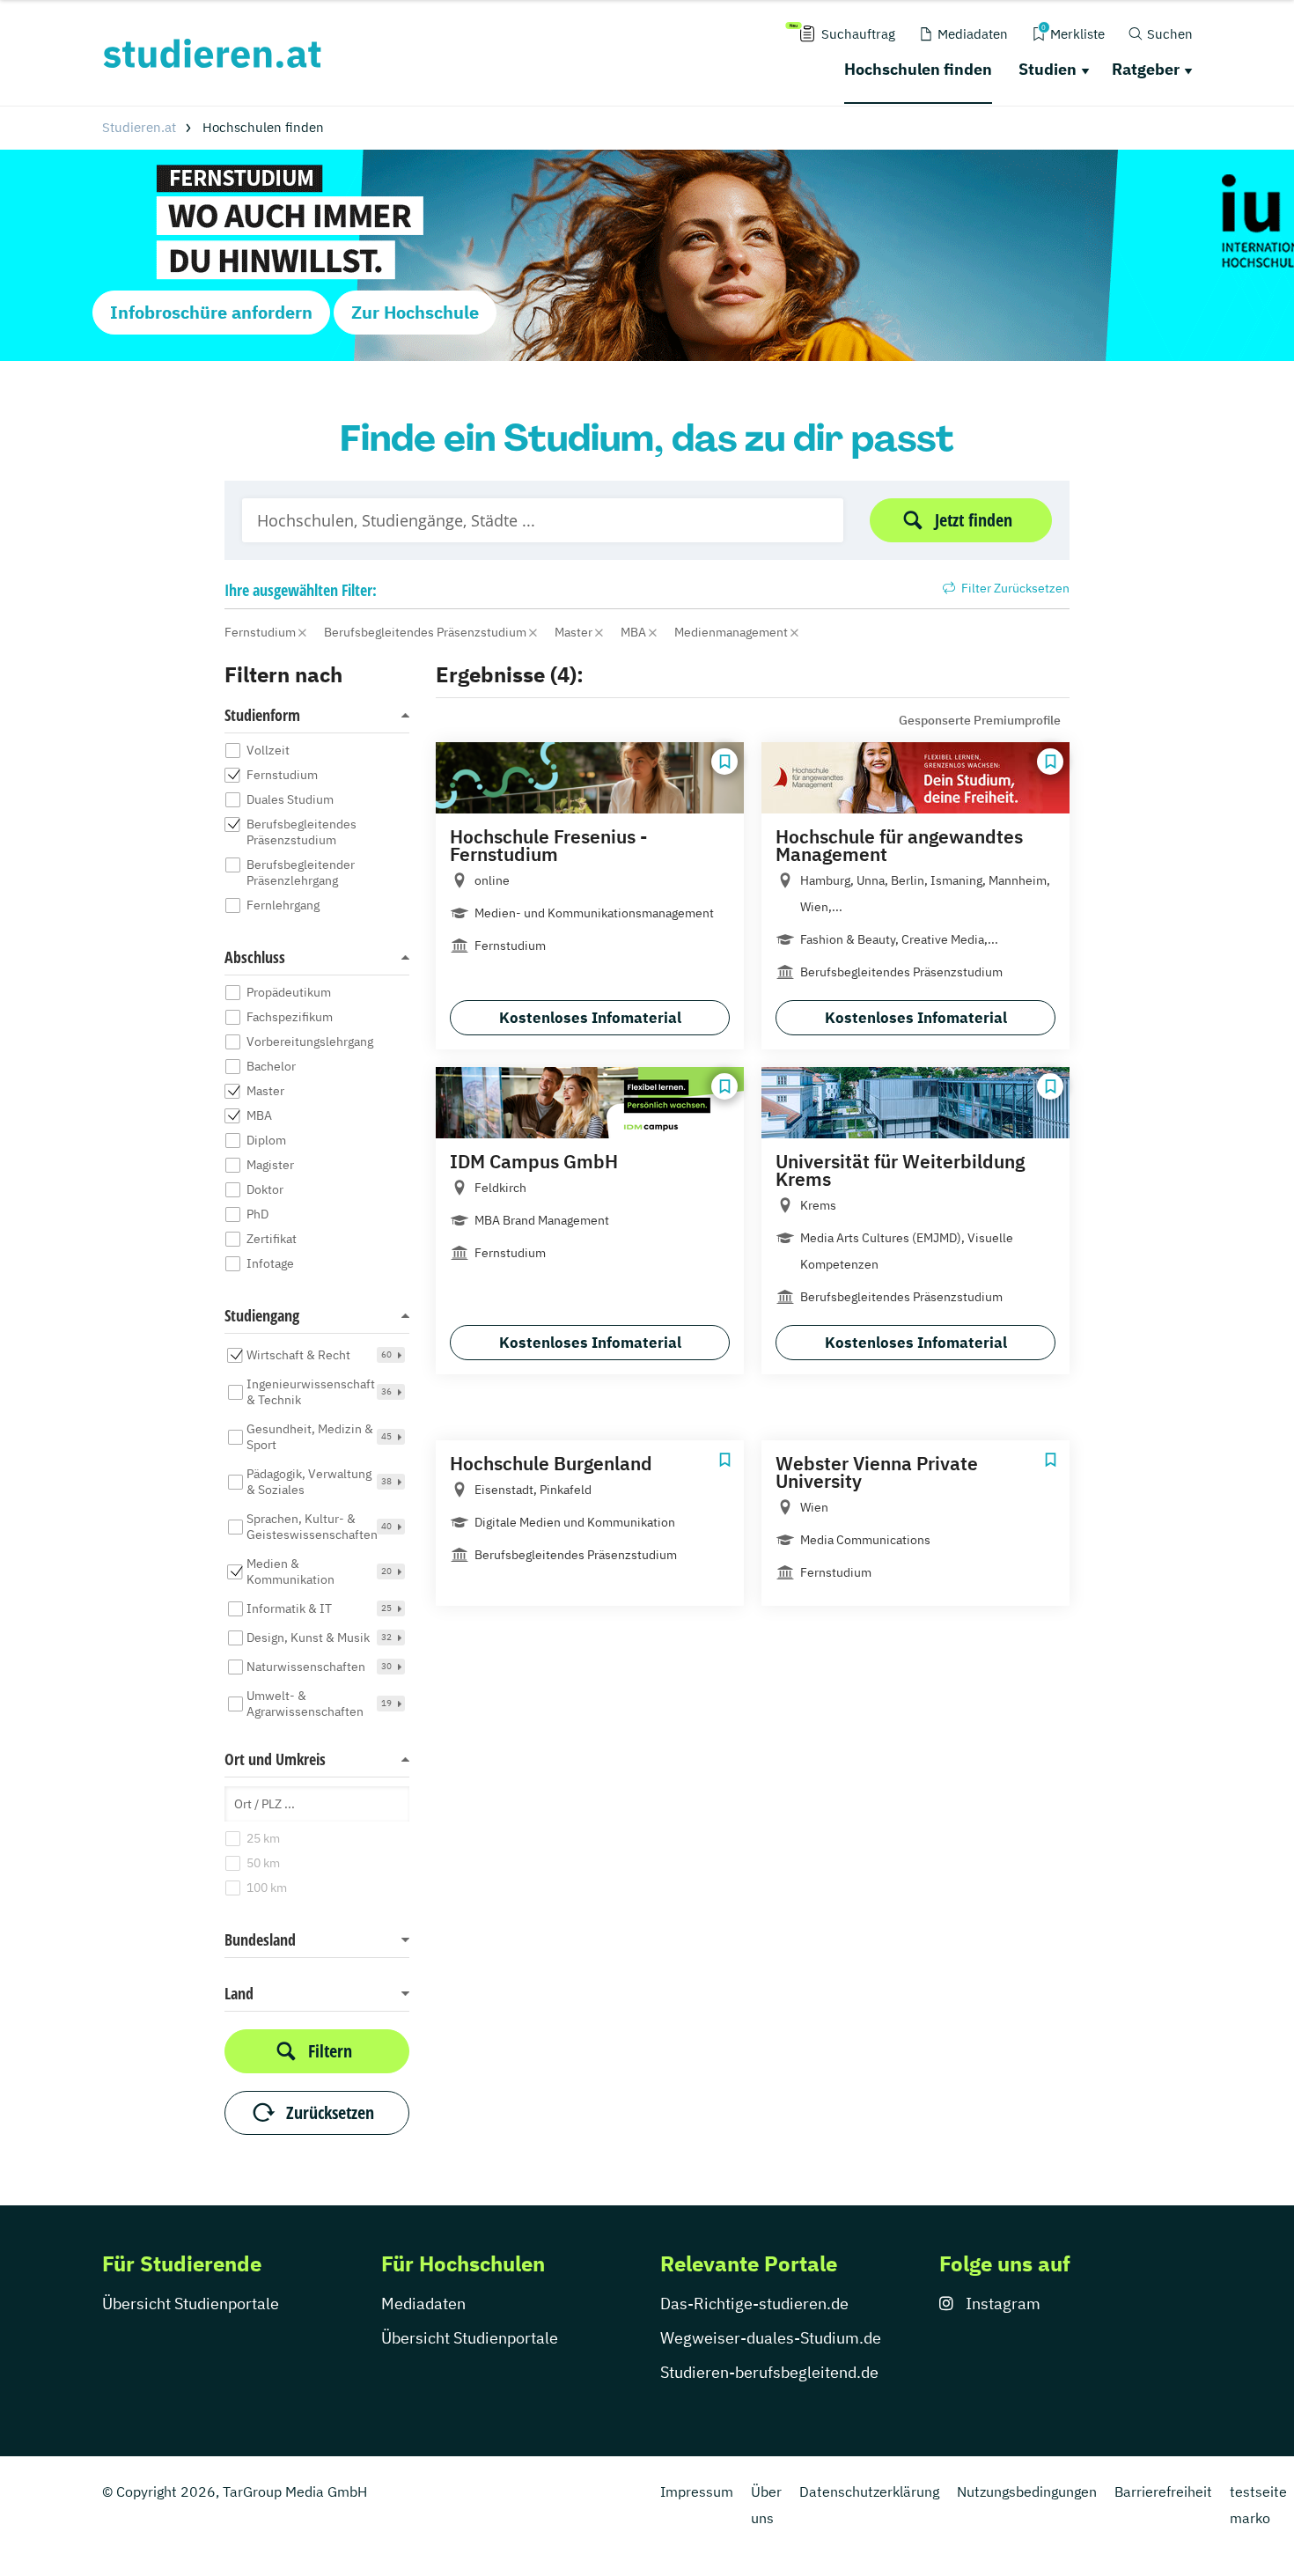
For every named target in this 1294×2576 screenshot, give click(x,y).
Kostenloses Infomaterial (590, 1018)
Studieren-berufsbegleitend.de (769, 2372)
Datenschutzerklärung (869, 2491)
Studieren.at (139, 127)
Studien (1048, 69)
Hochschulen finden (918, 69)
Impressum (697, 2491)
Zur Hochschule (415, 312)
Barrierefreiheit (1163, 2491)
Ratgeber (1146, 69)
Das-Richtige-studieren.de (754, 2304)
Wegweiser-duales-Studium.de (771, 2338)
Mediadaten (423, 2304)
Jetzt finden (974, 520)
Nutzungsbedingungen (1027, 2491)
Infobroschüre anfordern (211, 312)
